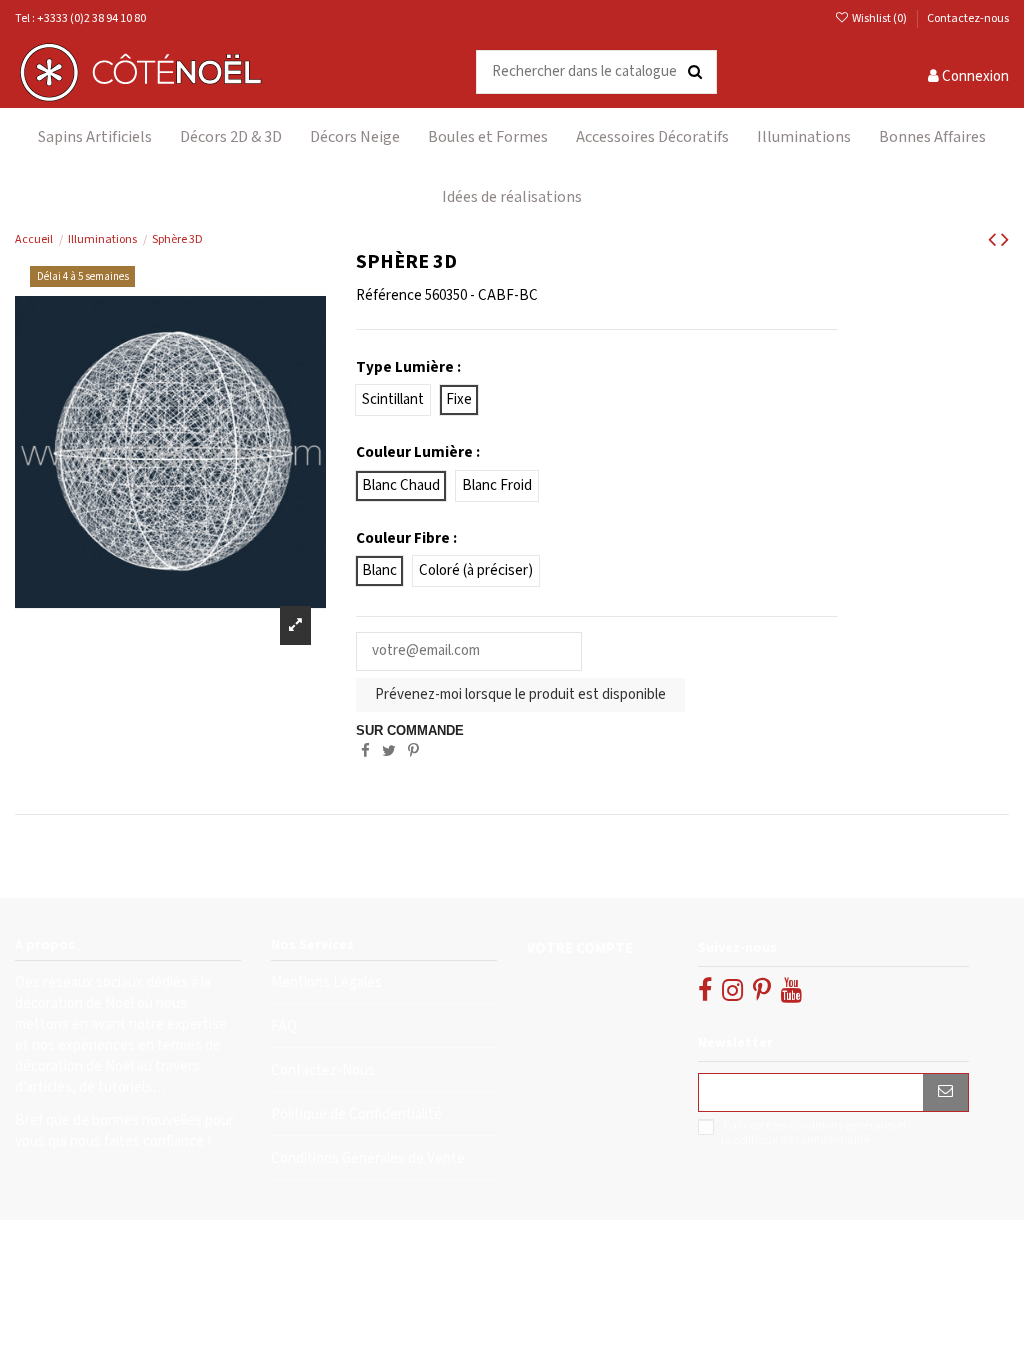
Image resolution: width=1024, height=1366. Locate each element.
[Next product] (1005, 240)
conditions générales (842, 1125)
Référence (389, 295)
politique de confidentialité (801, 1140)
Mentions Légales (326, 982)
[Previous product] (994, 240)
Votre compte (580, 948)
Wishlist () (879, 18)
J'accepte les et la (814, 1133)
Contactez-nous (968, 18)
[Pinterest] (413, 751)
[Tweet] (389, 751)
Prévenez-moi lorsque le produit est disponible (520, 694)
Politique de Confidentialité (356, 1114)
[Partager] (365, 751)
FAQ (284, 1026)
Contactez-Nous (323, 1070)
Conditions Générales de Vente (368, 1158)
